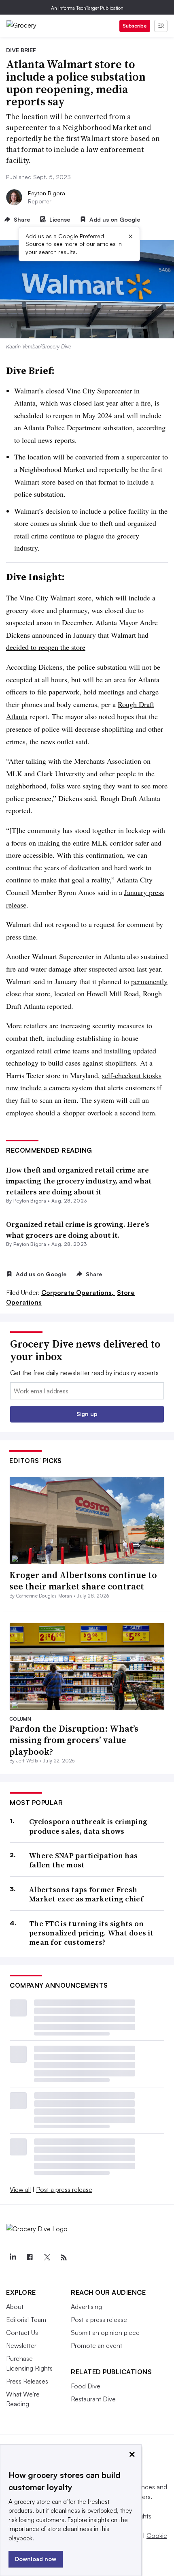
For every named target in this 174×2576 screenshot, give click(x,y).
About (15, 2307)
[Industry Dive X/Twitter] (47, 2258)
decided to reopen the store (46, 647)
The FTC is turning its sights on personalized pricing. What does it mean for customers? (91, 1933)
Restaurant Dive (93, 2399)
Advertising (86, 2307)
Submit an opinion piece (105, 2332)
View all (20, 2189)
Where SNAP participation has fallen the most (83, 1860)
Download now (36, 2559)
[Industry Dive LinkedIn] (13, 2258)
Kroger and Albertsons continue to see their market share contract (83, 1581)
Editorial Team (26, 2320)
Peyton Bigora (47, 193)
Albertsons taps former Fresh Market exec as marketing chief (86, 1894)
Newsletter (21, 2345)
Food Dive (86, 2386)
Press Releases (27, 2381)
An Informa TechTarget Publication (87, 8)
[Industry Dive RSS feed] (64, 2258)
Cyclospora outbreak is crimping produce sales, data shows (88, 1826)
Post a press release (64, 2189)
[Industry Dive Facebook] (30, 2258)
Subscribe (135, 26)
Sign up (87, 1414)
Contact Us (22, 2332)
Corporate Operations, (78, 1292)
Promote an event (97, 2345)
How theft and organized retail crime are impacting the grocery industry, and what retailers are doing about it (79, 1181)
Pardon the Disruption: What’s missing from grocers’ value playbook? (74, 1740)
